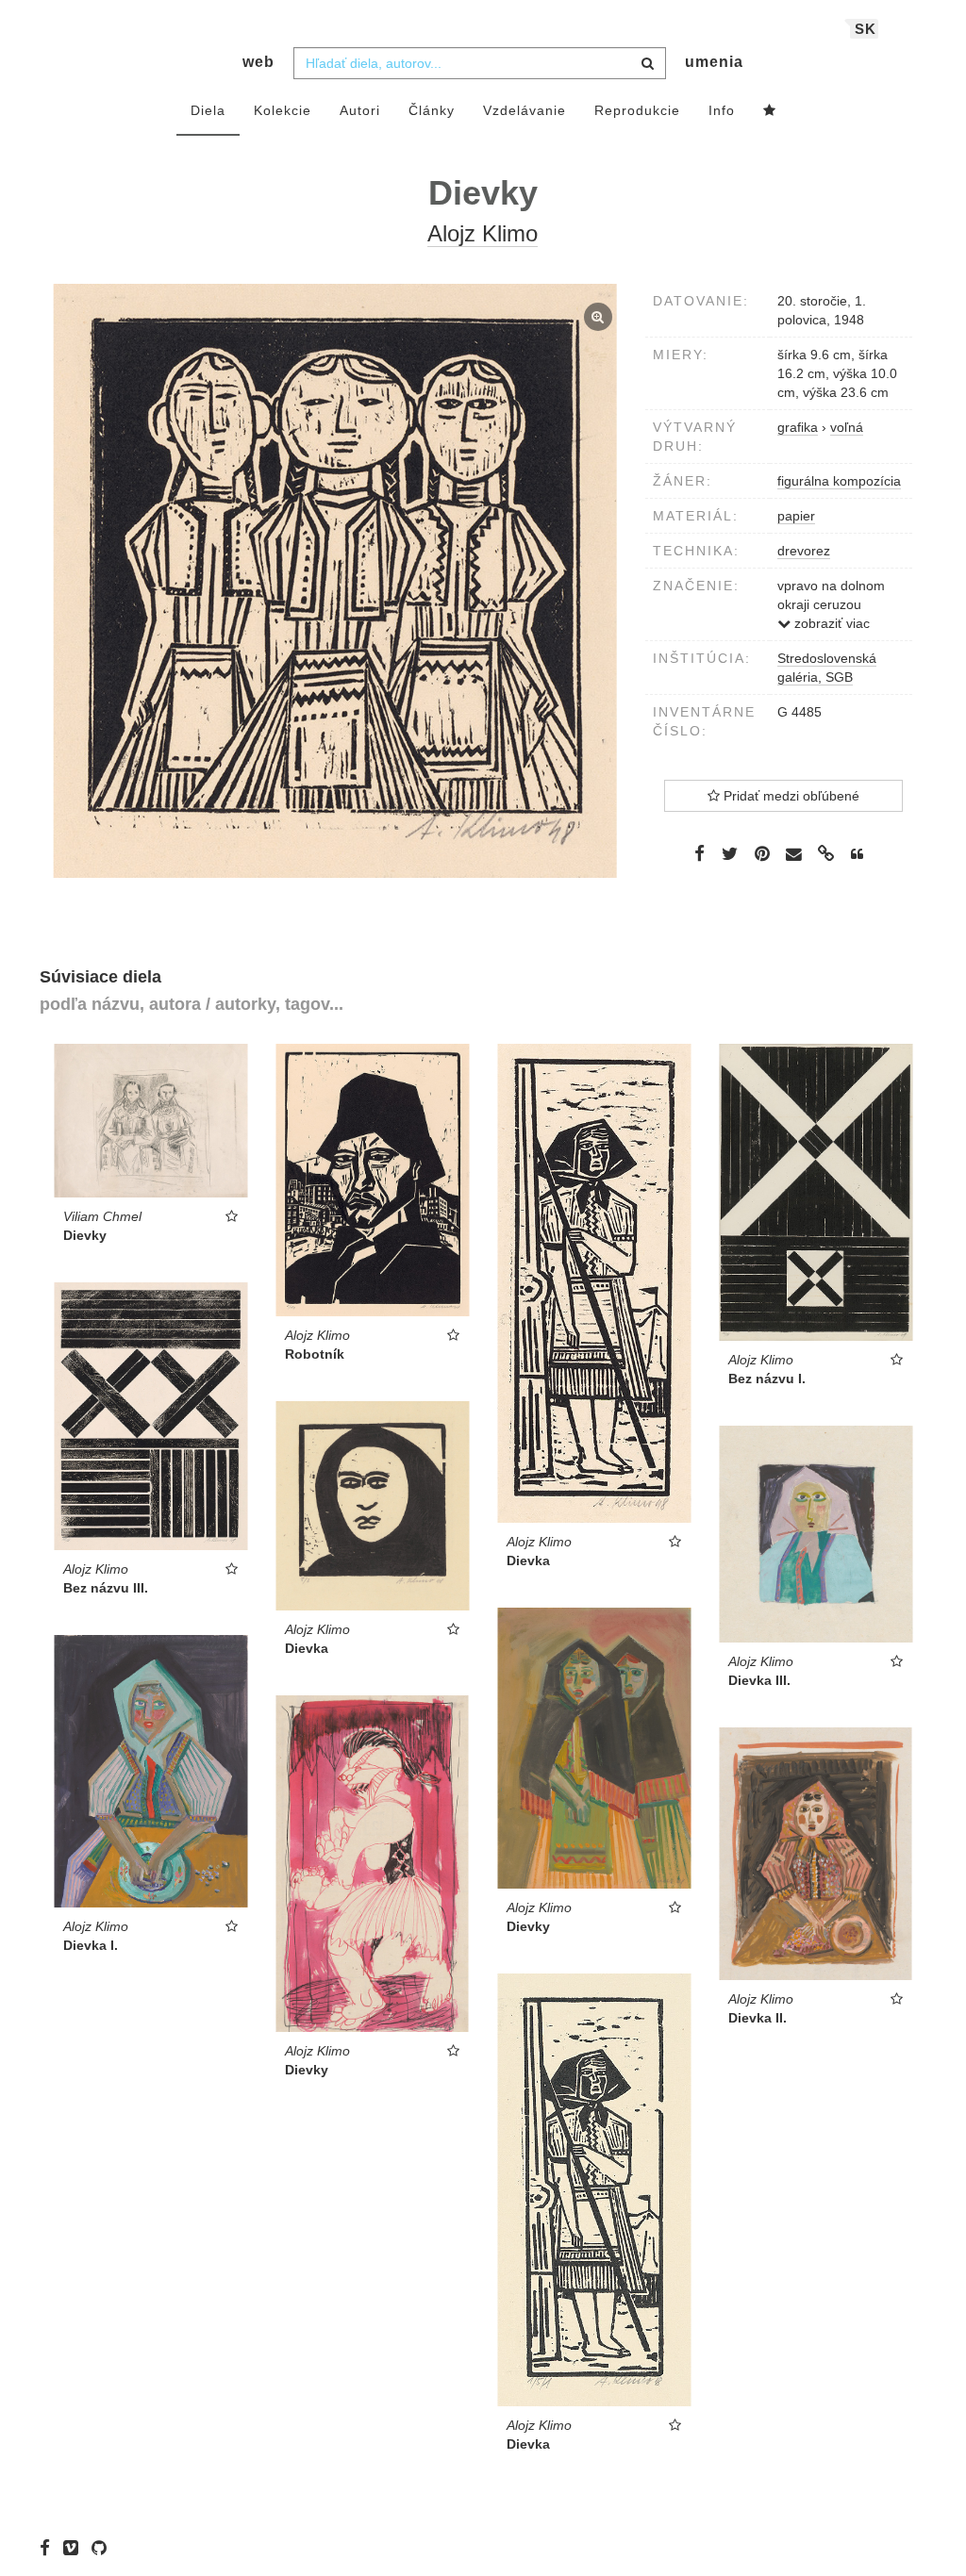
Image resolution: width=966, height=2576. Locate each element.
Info (722, 110)
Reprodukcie (637, 110)
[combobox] (480, 63)
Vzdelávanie (525, 110)
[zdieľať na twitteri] (730, 853)
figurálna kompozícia (839, 481)
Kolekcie (283, 110)
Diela (208, 110)
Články (432, 110)
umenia (714, 62)
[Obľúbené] (770, 111)
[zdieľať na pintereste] (762, 853)
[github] (104, 2548)
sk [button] (866, 29)
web (258, 62)
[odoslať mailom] (794, 855)
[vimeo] (75, 2548)
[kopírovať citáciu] (857, 854)
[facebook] (50, 2548)
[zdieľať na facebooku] (700, 853)
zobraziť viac (830, 623)
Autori (360, 110)
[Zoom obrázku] (335, 581)
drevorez (804, 551)
